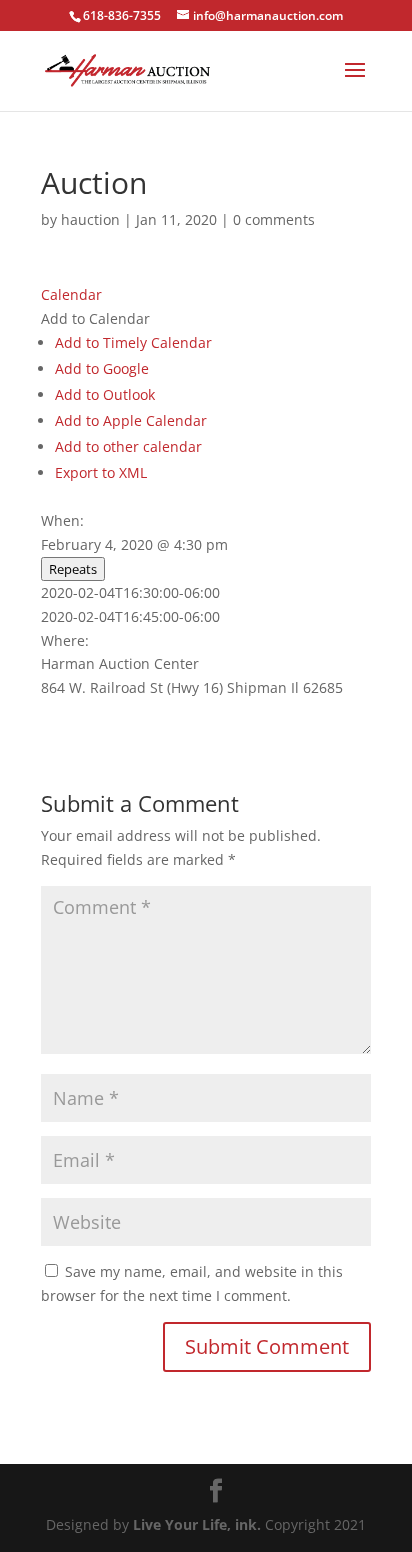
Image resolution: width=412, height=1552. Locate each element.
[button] (95, 318)
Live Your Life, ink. (197, 1524)
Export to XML (101, 472)
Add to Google (102, 368)
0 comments (274, 219)
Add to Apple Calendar (131, 420)
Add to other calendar (128, 446)
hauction (90, 219)
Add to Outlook (105, 394)
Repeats (73, 569)
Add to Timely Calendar (133, 342)
